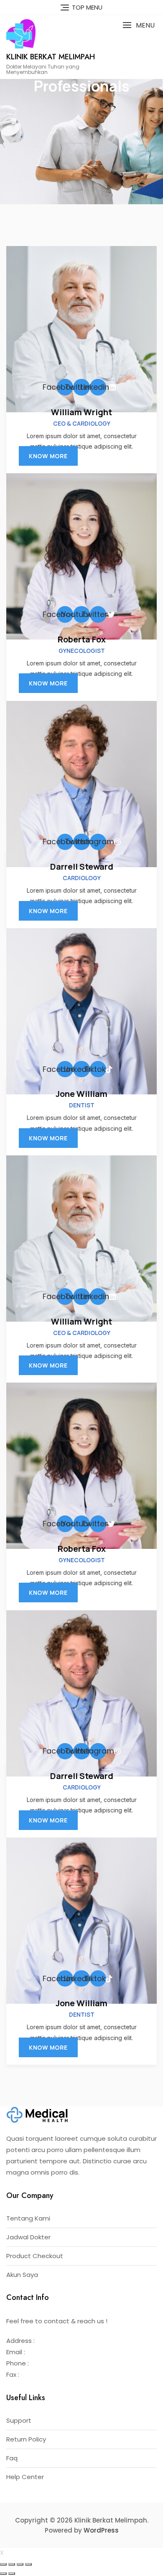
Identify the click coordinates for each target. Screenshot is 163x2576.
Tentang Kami (28, 2218)
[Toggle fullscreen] (20, 2564)
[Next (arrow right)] (12, 2573)
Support (19, 2420)
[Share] (12, 2564)
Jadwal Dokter (28, 2237)
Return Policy (26, 2439)
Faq (12, 2458)
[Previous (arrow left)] (3, 2573)
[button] (139, 25)
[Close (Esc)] (3, 2564)
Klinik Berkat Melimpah (51, 57)
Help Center (25, 2477)
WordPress (101, 2530)
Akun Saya (22, 2275)
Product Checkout (35, 2256)
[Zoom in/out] (28, 2564)
